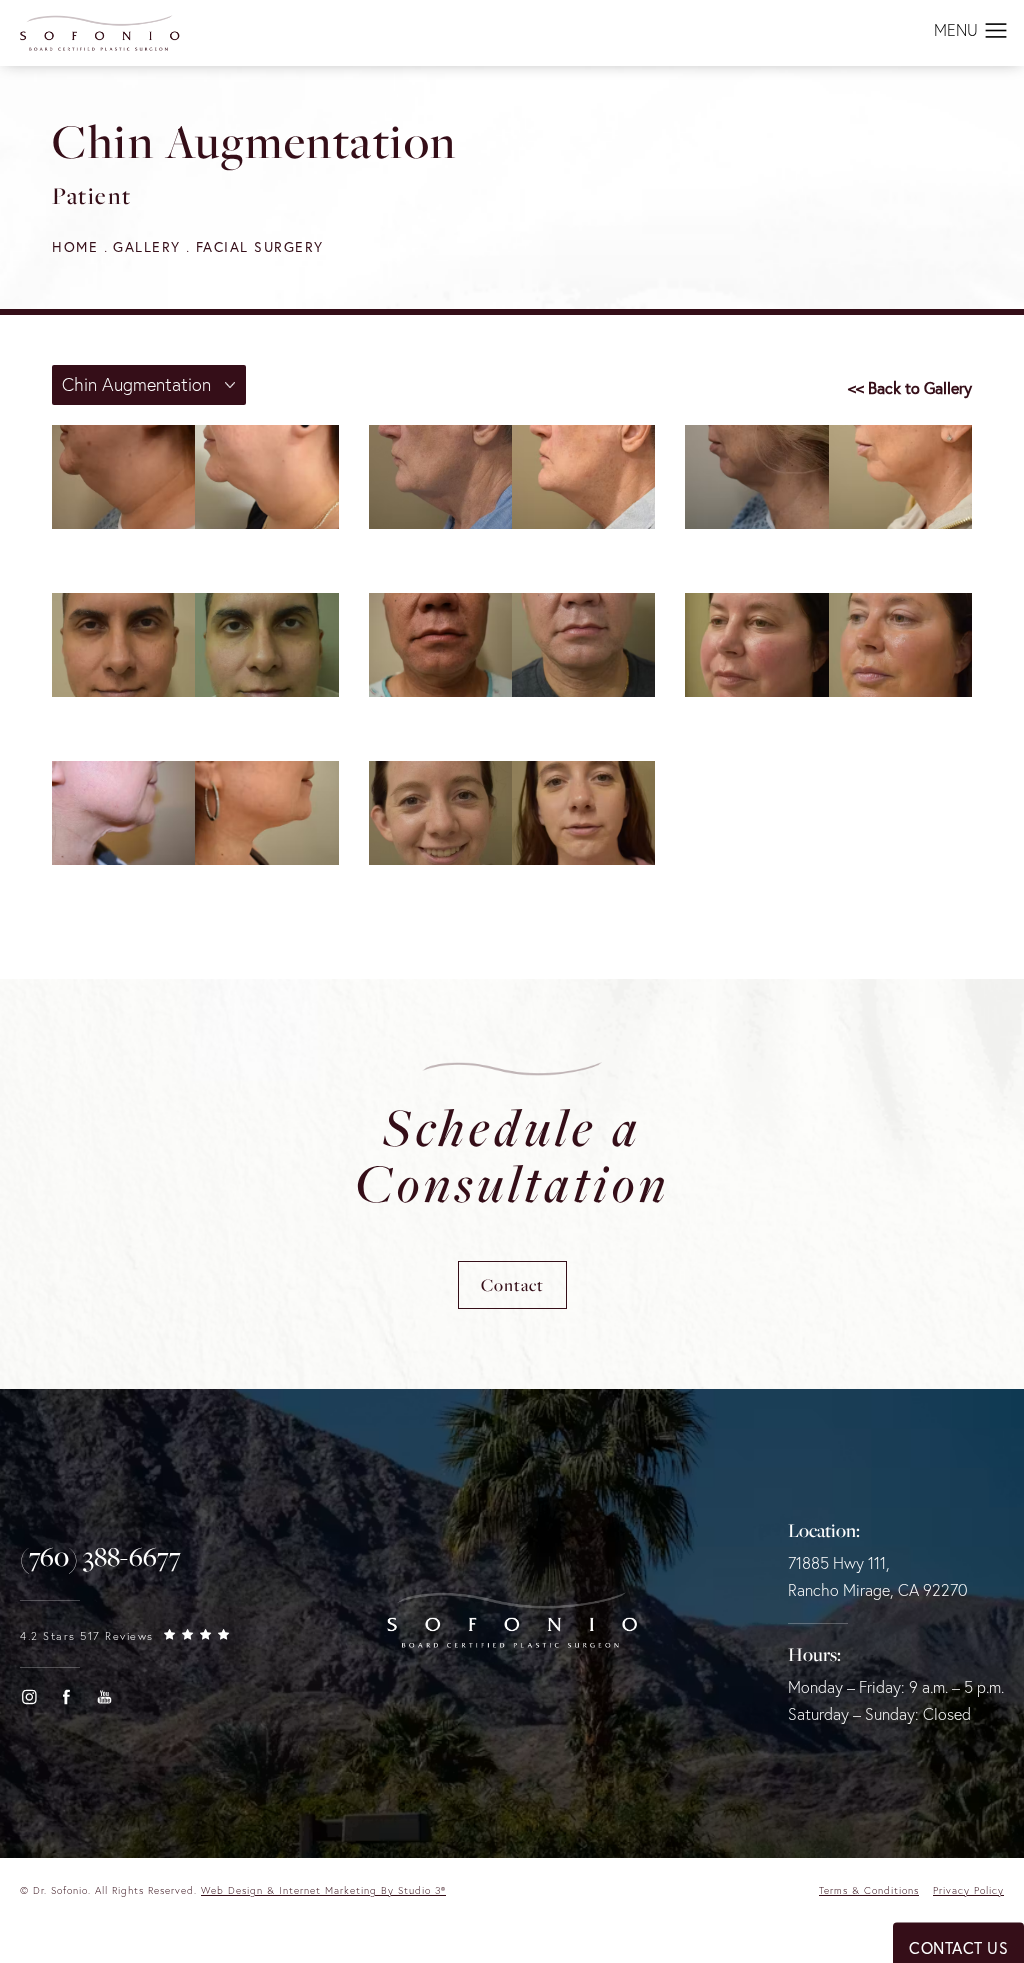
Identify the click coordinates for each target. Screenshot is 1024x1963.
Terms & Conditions (869, 1890)
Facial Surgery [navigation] (260, 246)
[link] (100, 1557)
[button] (996, 32)
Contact (512, 1284)
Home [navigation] (75, 246)
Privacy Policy (968, 1890)
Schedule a (512, 1155)
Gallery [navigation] (147, 246)
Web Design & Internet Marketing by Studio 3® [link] (323, 1890)
